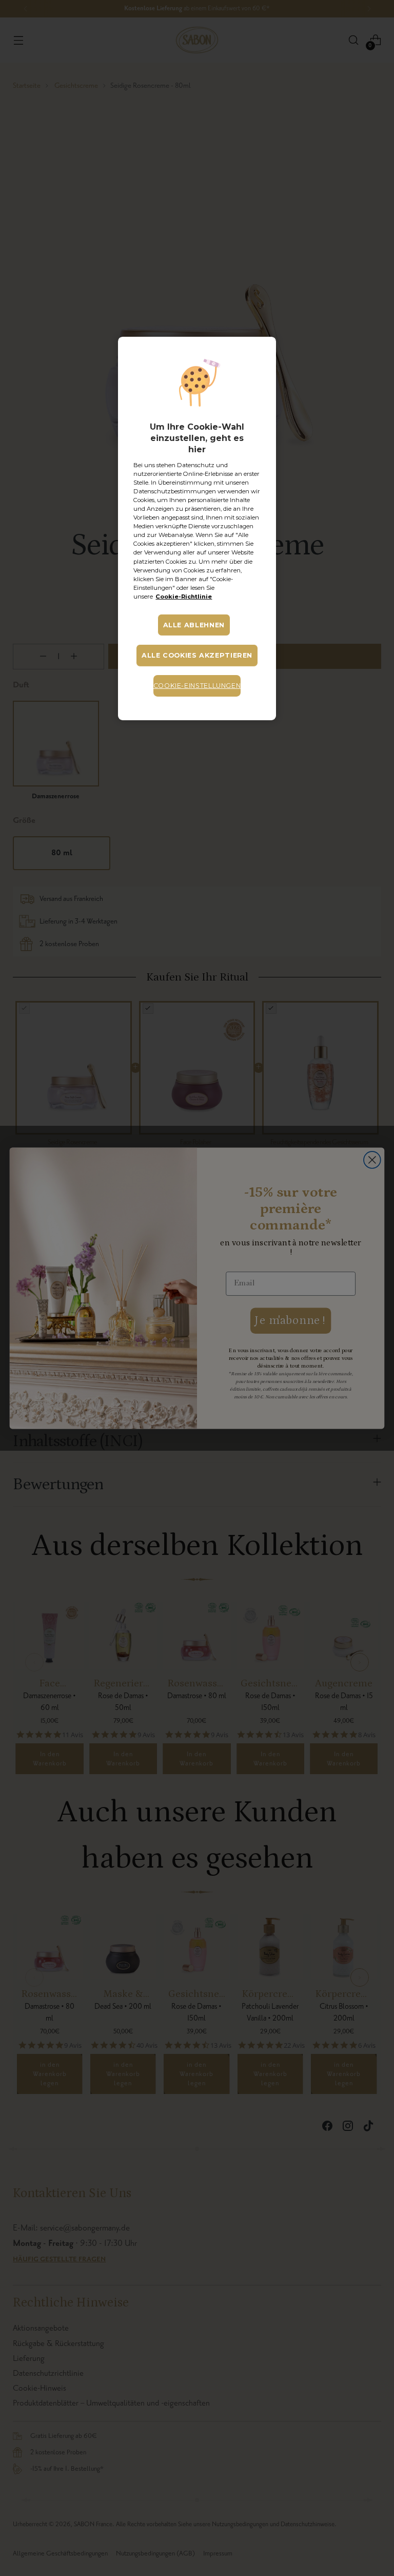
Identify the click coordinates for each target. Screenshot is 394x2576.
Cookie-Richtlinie (184, 597)
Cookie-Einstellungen (197, 686)
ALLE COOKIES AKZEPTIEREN (197, 655)
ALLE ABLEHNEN (194, 625)
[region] (197, 528)
